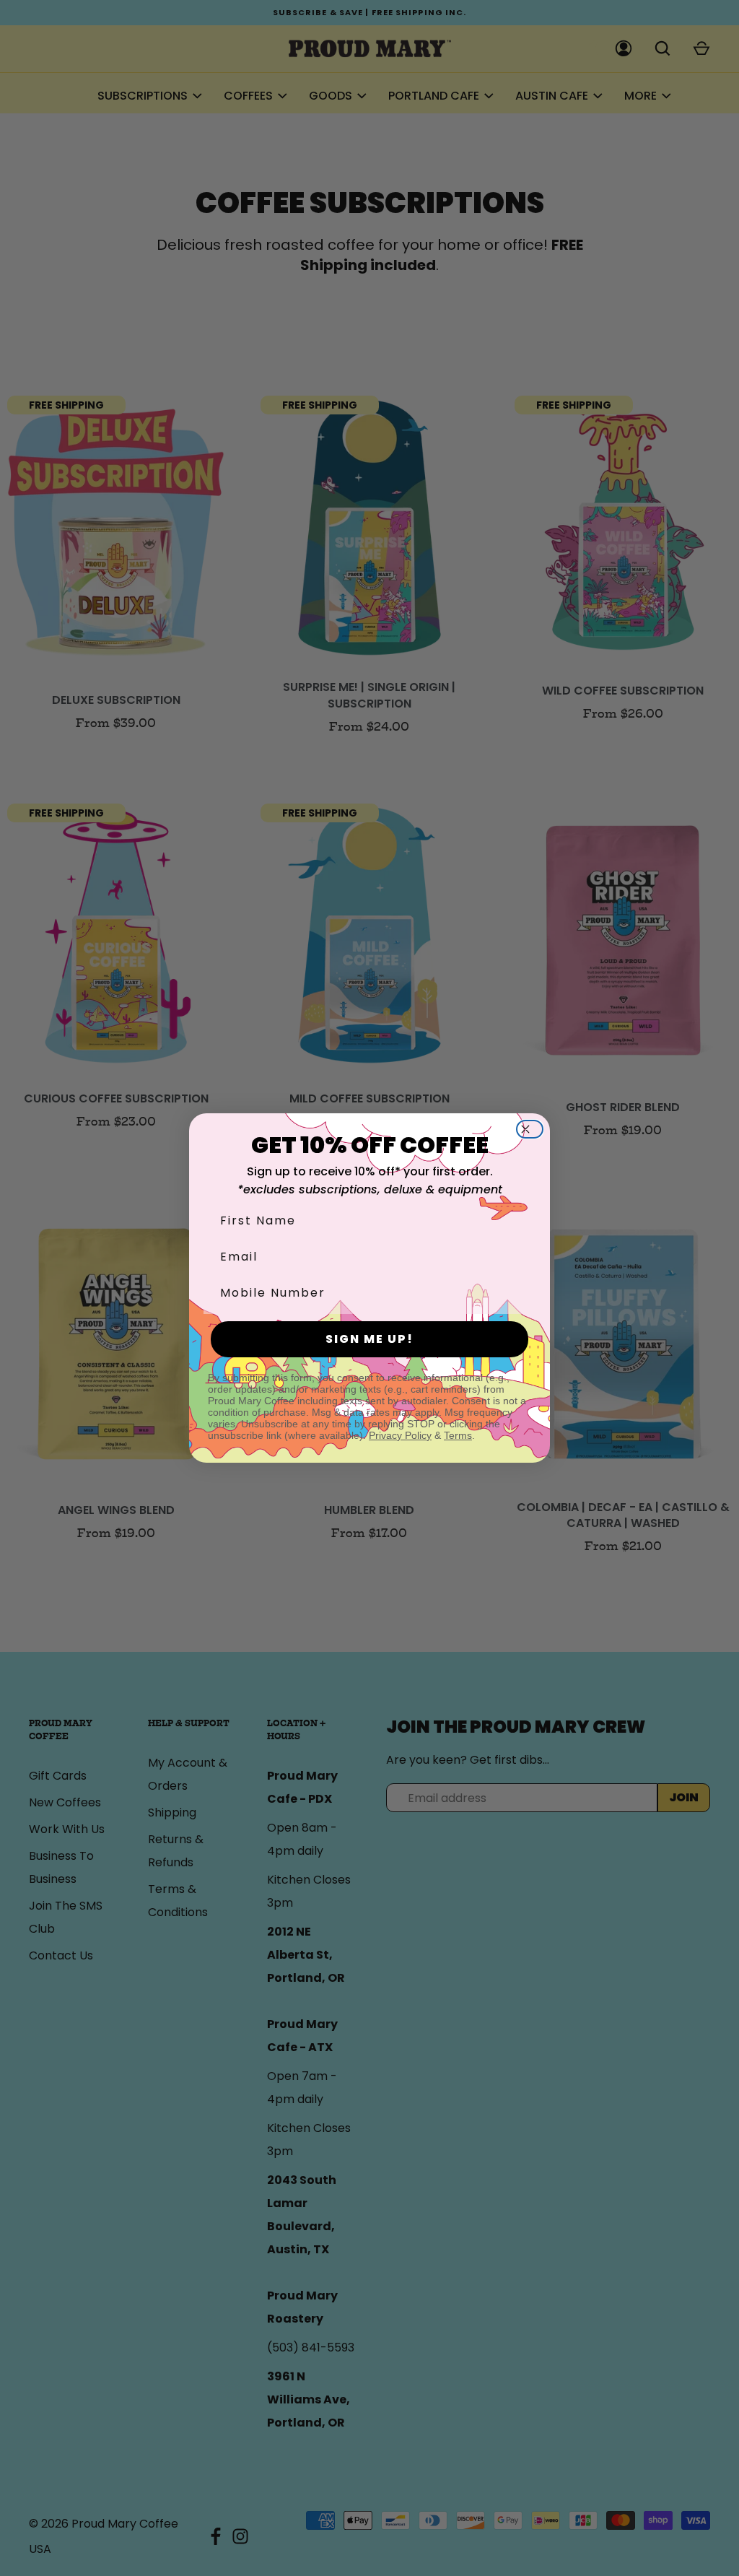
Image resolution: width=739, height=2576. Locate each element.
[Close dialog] (534, 1129)
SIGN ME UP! (369, 1339)
